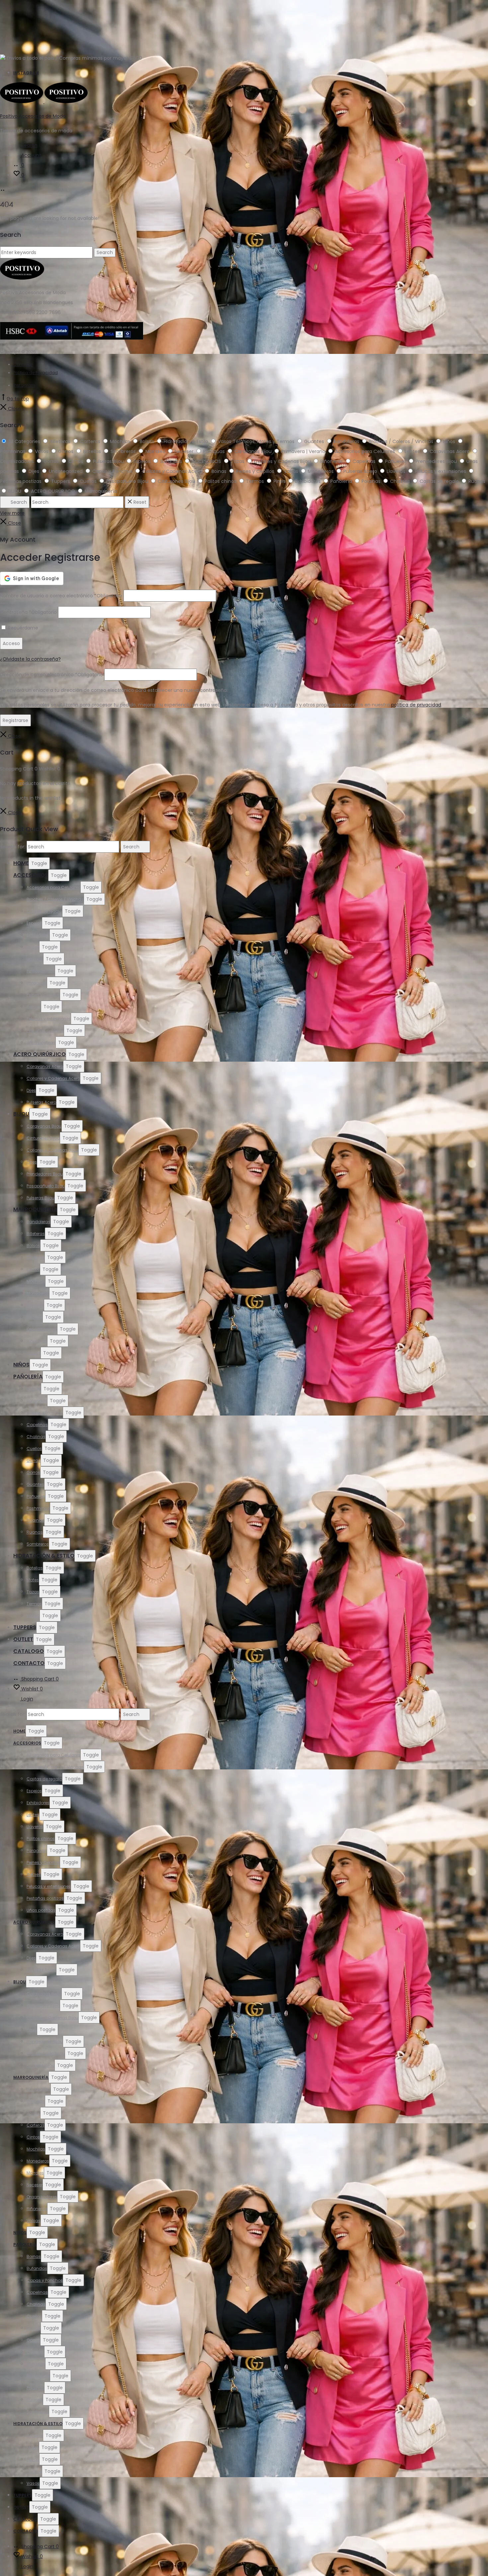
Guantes (35, 1484)
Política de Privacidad (36, 373)
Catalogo (29, 1651)
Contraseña (28, 612)
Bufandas (37, 1401)
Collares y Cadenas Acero (53, 1078)
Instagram (26, 73)
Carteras (36, 1257)
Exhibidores (38, 935)
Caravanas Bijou (44, 1126)
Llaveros (35, 959)
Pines (32, 1162)
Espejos (34, 923)
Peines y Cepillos (43, 995)
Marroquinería (35, 1209)
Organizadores (42, 1329)
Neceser (35, 1317)
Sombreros (38, 1544)
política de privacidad (416, 705)
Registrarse (15, 720)
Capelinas (37, 1425)
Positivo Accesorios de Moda (33, 116)
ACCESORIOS (31, 875)
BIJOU (21, 1114)
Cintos (33, 1269)
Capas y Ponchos (45, 1413)
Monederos (38, 1293)
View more (12, 513)
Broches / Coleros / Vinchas (55, 899)
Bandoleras (39, 1222)
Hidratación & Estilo (44, 1556)
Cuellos (34, 1449)
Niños (21, 1365)
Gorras (34, 1460)
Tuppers (25, 1627)
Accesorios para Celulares (53, 887)
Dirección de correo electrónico (51, 675)
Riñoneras (37, 1341)
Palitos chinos (41, 971)
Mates (33, 1580)
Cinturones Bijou (43, 1138)
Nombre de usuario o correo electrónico (61, 596)
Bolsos (33, 1246)
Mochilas (36, 1281)
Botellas (35, 1568)
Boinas (34, 1389)
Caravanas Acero (45, 1066)
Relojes (34, 1007)
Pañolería (28, 1377)
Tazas (33, 1592)
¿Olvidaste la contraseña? (30, 659)
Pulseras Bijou (41, 1198)
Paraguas (37, 983)
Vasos (33, 1616)
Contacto (23, 364)
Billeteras (36, 1234)
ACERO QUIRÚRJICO (40, 1054)
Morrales (35, 1305)
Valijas (34, 1353)
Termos (34, 1604)
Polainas (35, 1520)
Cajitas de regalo (44, 911)
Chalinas (36, 1437)
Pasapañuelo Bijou (46, 1186)
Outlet (23, 1639)
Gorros (33, 1472)
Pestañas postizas (45, 1031)
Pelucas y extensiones (49, 1019)
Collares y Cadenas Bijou (52, 1150)
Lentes (33, 947)
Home (21, 863)
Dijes (31, 1090)
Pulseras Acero (41, 1102)
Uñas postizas (41, 1043)
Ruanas (35, 1532)
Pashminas (38, 1508)
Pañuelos (36, 1496)
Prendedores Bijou (45, 1174)
